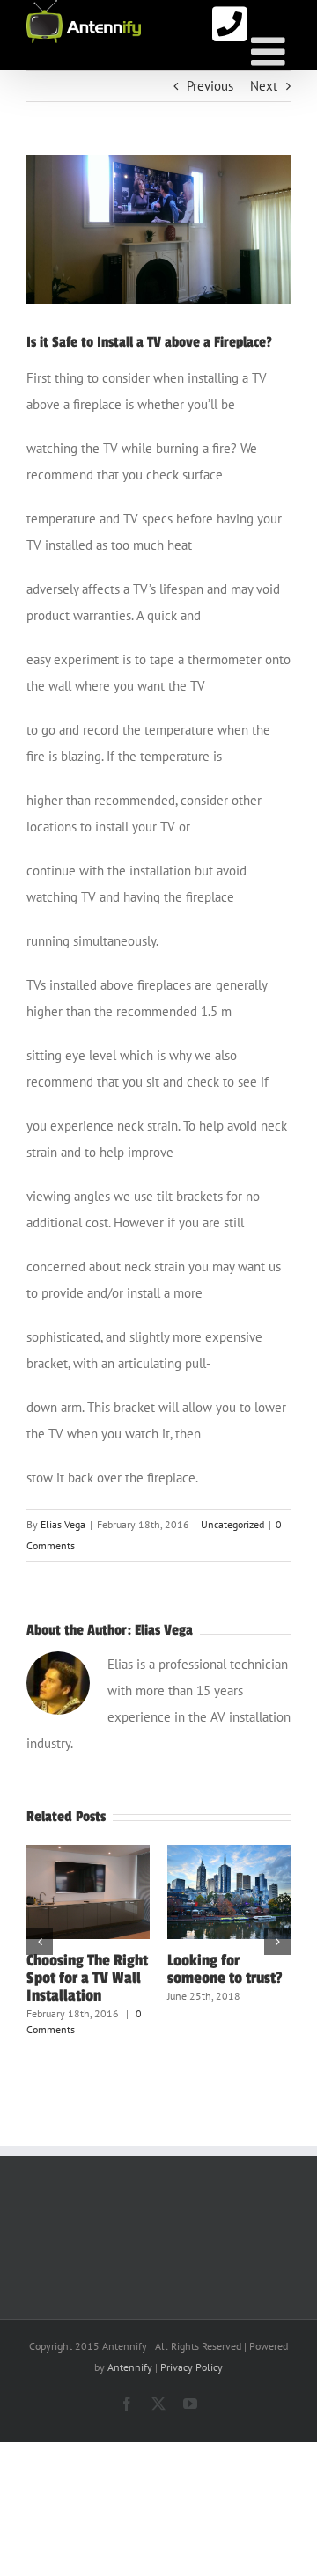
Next (264, 86)
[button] (40, 1942)
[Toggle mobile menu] (271, 51)
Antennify (130, 2367)
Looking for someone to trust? (225, 1969)
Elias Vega (63, 1524)
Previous (210, 86)
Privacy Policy (192, 2367)
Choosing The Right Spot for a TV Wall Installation (87, 1978)
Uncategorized (232, 1524)
